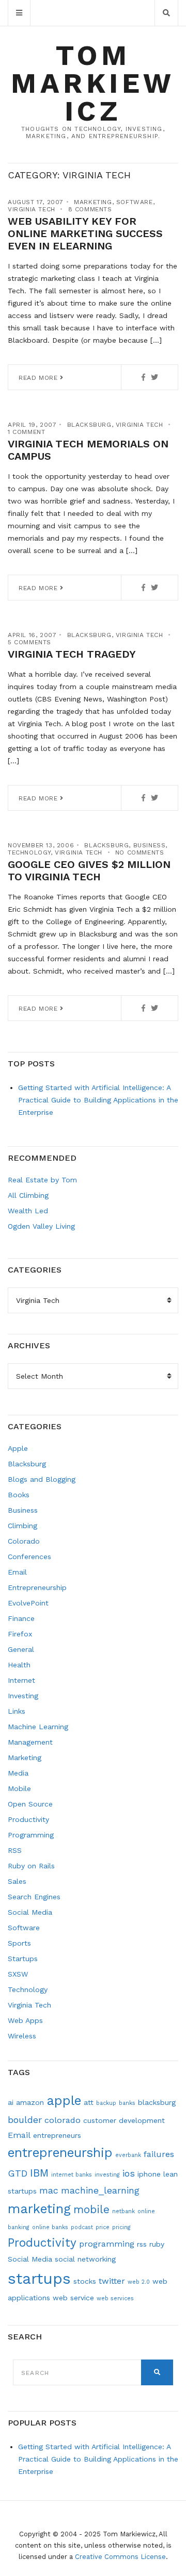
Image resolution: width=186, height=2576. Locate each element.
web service (73, 2298)
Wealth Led (28, 1211)
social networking (85, 2259)
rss (142, 2244)
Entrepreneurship (37, 1587)
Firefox (20, 1634)
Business (150, 845)
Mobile (19, 1788)
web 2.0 (139, 2282)
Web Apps (25, 2020)
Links (17, 1711)
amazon (30, 2102)
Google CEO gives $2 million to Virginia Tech (89, 871)
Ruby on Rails (31, 1866)
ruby (157, 2244)
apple (64, 2101)
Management (30, 1742)
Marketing (93, 202)
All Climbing (28, 1195)
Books (19, 1495)
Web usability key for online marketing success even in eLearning (85, 233)
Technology (29, 852)
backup (106, 2103)
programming (107, 2244)
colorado (63, 2120)
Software (135, 202)
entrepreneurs (57, 2135)
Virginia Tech (32, 209)
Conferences (29, 1557)
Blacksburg (89, 425)
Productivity (28, 1819)
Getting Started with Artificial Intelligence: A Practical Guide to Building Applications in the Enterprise (98, 1100)
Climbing (22, 1526)
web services (115, 2298)
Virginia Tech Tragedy (72, 654)
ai (11, 2102)
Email (17, 1572)
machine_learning (100, 2190)
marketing (39, 2209)
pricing (121, 2227)
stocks (85, 2281)
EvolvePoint (28, 1603)
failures (159, 2154)
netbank (123, 2211)
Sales (17, 1881)
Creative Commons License (120, 2557)
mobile (91, 2210)
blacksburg (157, 2102)
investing (107, 2175)
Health (19, 1665)
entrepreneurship (60, 2153)
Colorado (24, 1541)
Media (18, 1773)
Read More (39, 378)
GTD (18, 2173)
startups (39, 2279)
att (89, 2102)
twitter (112, 2281)
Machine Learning (38, 1727)
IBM (39, 2173)
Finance (21, 1618)
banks (127, 2103)
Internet (21, 1680)
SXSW (18, 1974)
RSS (15, 1850)
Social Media (30, 1912)
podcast (82, 2227)
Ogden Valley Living (41, 1226)
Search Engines (34, 1897)
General (21, 1649)
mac (49, 2190)
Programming (31, 1835)
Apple (18, 1448)
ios (129, 2173)
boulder (25, 2120)
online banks (50, 2227)
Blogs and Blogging (42, 1479)
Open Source (30, 1804)
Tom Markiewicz (93, 83)
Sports (19, 1943)
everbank (128, 2155)
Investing (23, 1696)
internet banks (72, 2175)
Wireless (22, 2036)
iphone (149, 2174)
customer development (124, 2120)
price (103, 2227)
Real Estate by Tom (42, 1180)
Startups (23, 1959)
